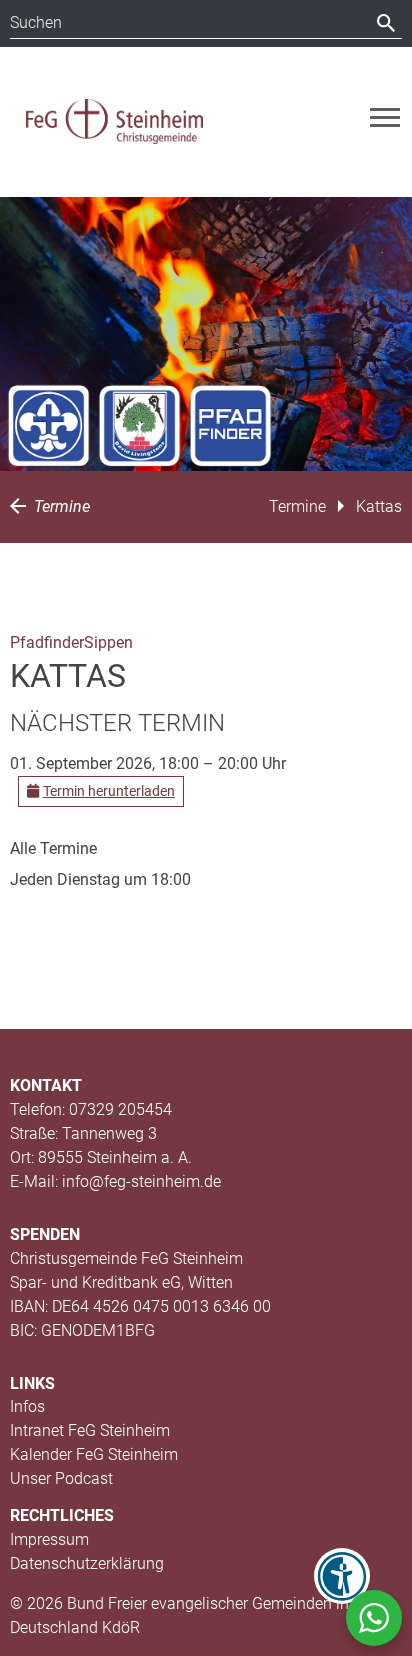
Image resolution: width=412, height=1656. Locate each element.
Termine (60, 506)
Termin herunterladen (109, 791)
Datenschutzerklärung (87, 1563)
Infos (27, 1406)
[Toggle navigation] (385, 117)
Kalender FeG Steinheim (94, 1454)
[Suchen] (386, 23)
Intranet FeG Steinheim (90, 1430)
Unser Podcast (61, 1478)
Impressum (49, 1539)
